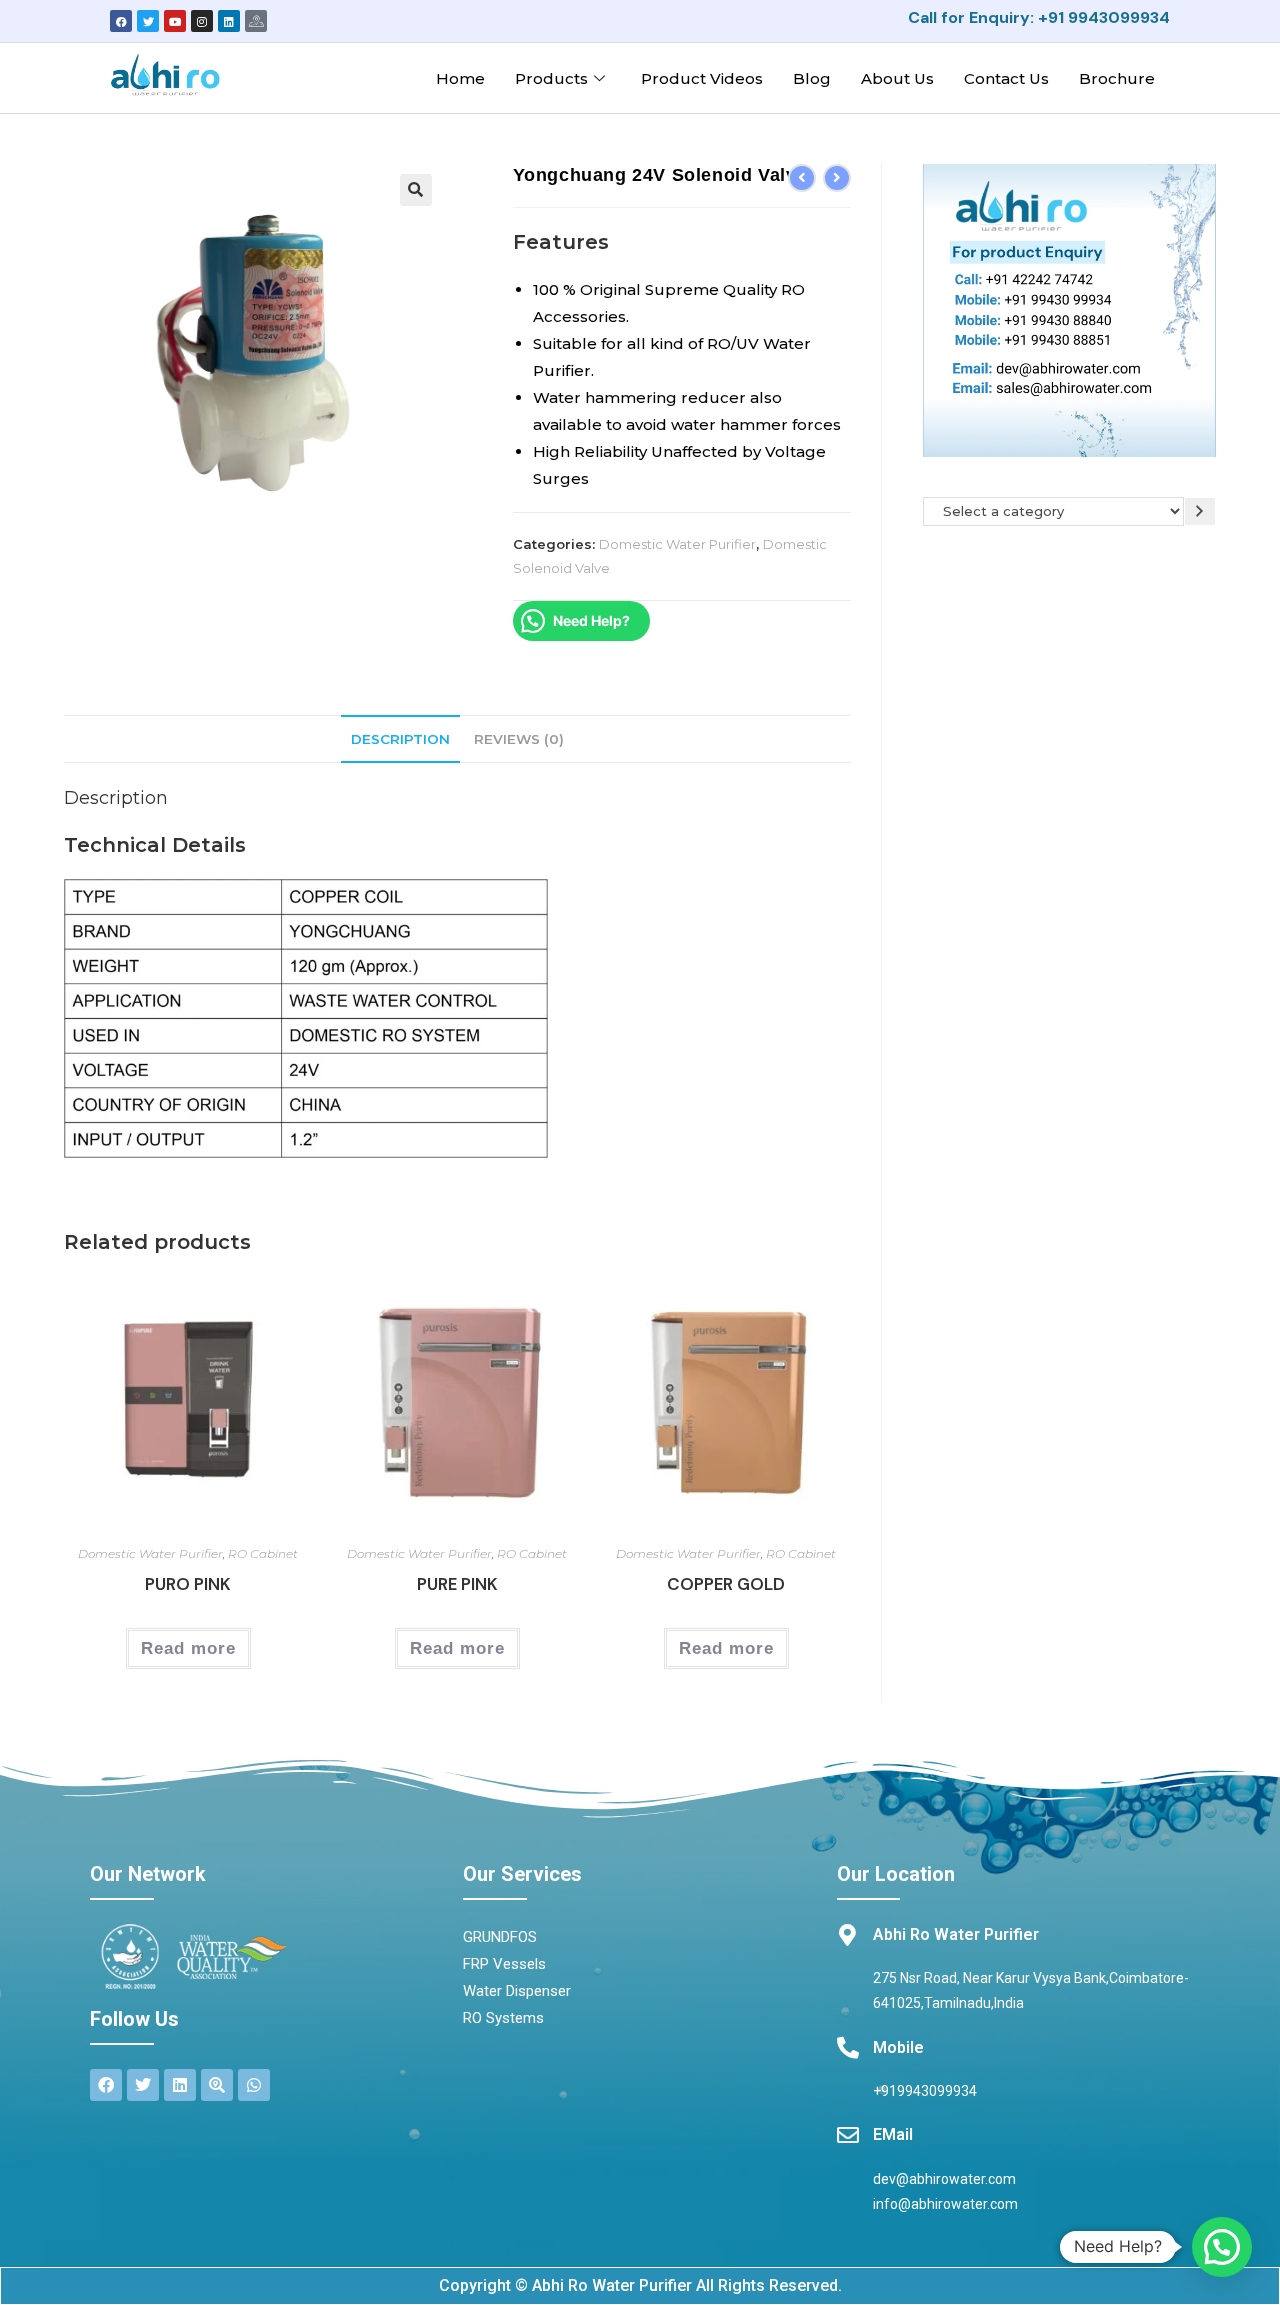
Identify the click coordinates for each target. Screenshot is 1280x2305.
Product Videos (702, 78)
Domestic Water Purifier (677, 544)
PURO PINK (188, 1584)
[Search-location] (217, 2085)
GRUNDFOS (500, 1937)
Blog (812, 78)
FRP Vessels (504, 1964)
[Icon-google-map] (256, 21)
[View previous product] (802, 178)
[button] (416, 190)
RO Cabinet (263, 1553)
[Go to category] (1200, 511)
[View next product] (837, 178)
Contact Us (1006, 78)
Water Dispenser (517, 1991)
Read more (188, 1648)
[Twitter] (148, 21)
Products (551, 78)
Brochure (1117, 78)
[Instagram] (202, 21)
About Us (897, 78)
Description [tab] (400, 739)
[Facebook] (121, 21)
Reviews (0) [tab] (519, 739)
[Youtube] (175, 21)
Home (460, 78)
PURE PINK (457, 1584)
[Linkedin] (229, 21)
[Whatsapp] (254, 2085)
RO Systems (503, 2018)
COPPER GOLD (726, 1584)
